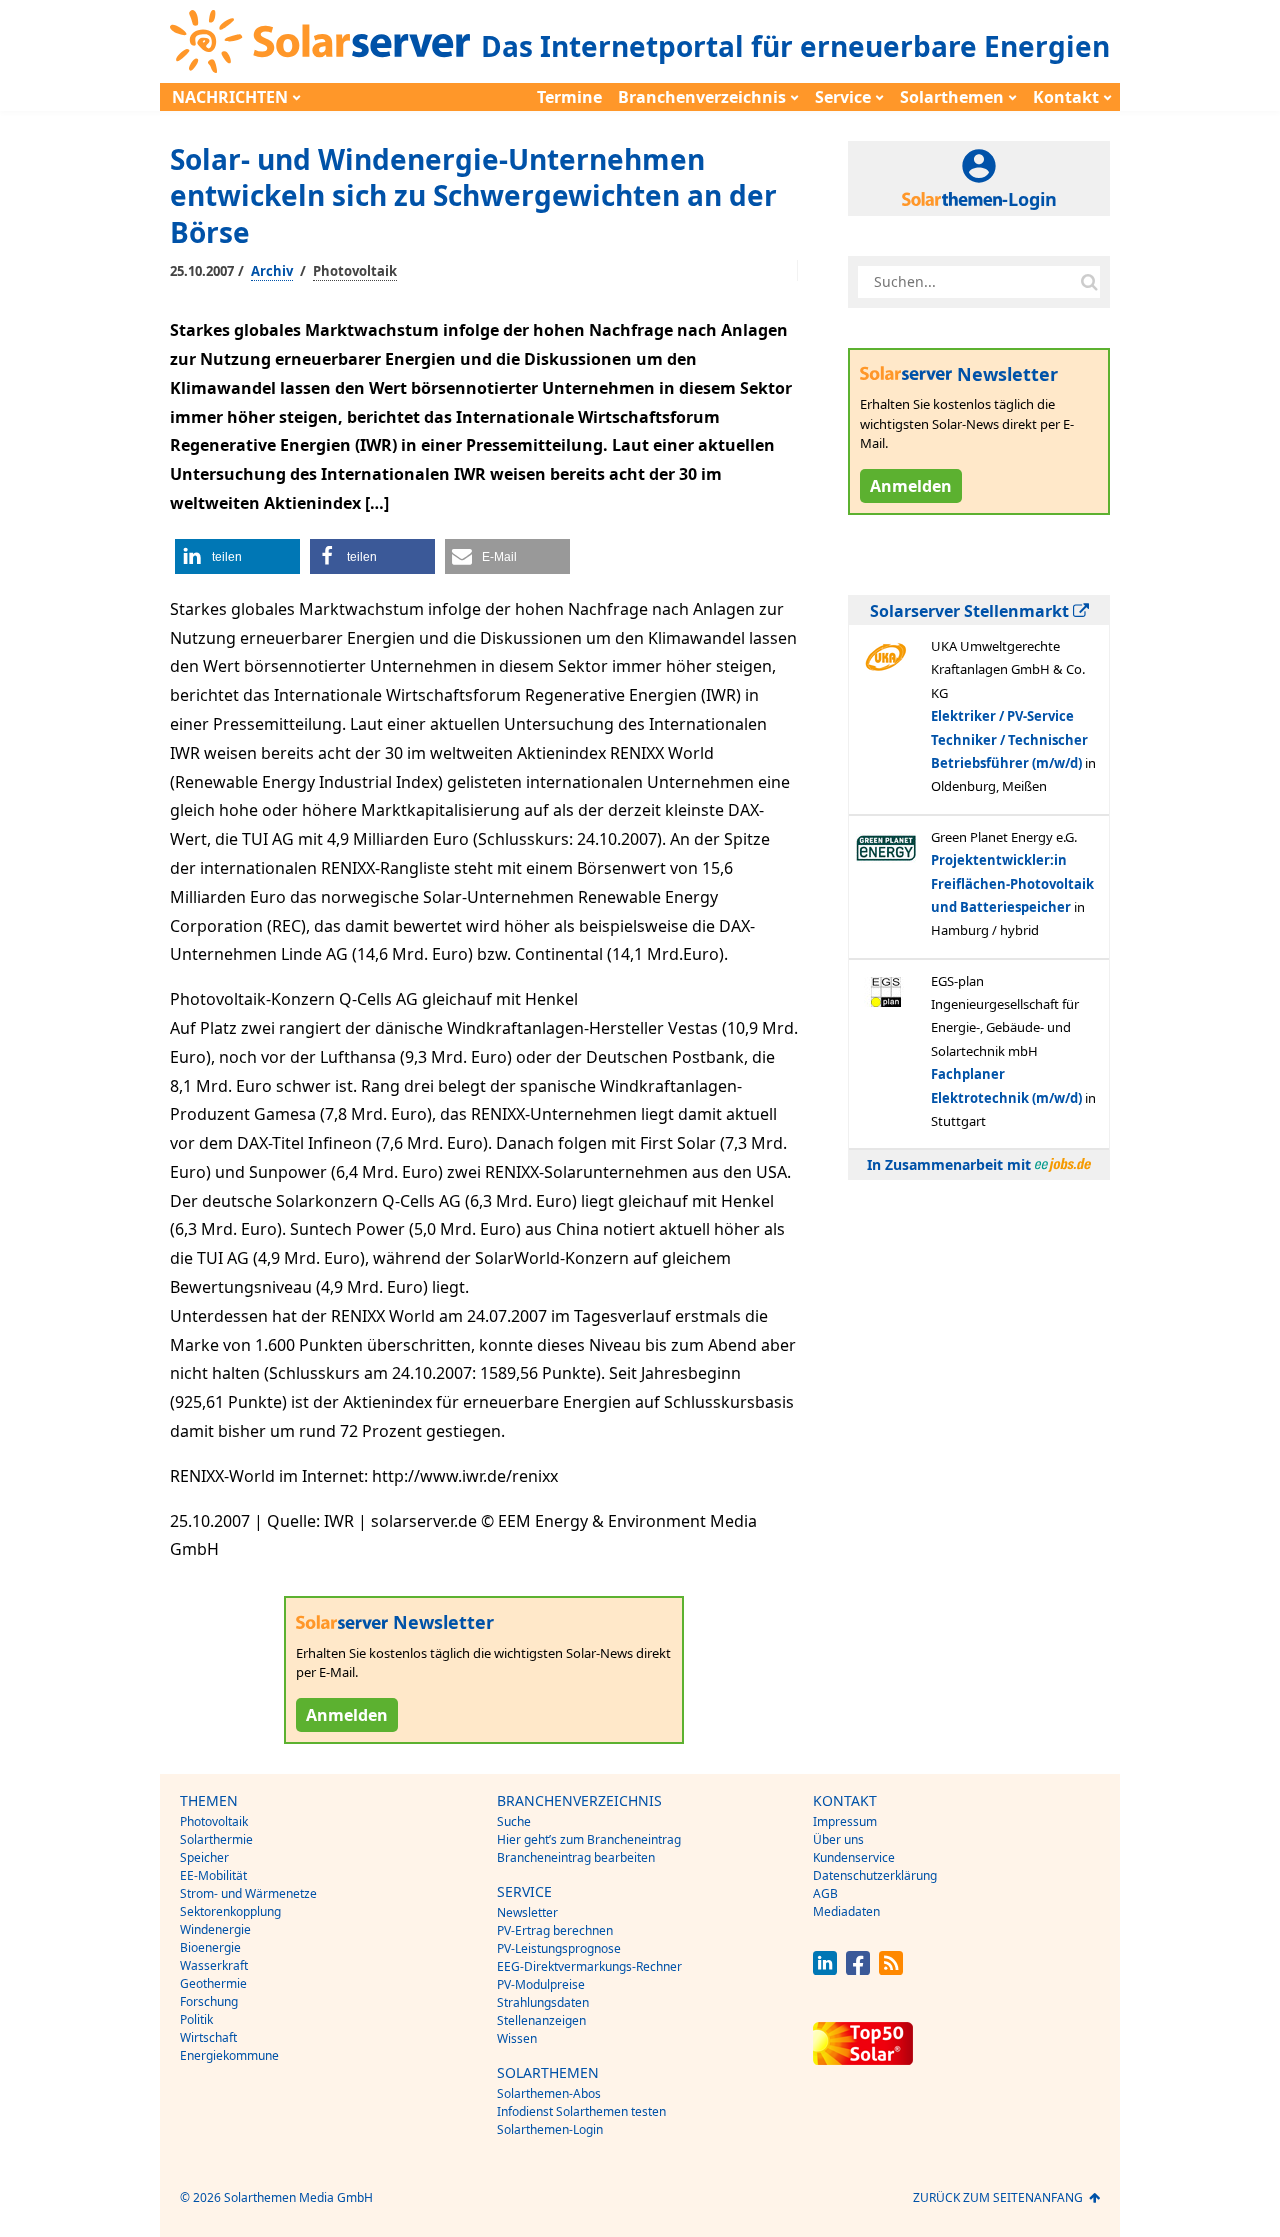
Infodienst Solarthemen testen (581, 2111)
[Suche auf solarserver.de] (1089, 282)
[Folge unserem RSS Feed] (891, 1969)
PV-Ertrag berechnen (555, 1930)
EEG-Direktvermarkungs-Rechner (589, 1966)
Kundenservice (854, 1857)
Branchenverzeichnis (702, 97)
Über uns (838, 1839)
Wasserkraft (214, 1965)
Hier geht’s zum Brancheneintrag (589, 1839)
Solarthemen (952, 97)
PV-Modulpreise (541, 1984)
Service (843, 97)
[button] (237, 556)
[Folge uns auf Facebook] (858, 1969)
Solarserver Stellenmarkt (971, 611)
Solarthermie (216, 1839)
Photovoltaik (355, 271)
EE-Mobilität (213, 1875)
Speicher (204, 1857)
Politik (196, 2019)
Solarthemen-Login (550, 2129)
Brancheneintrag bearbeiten (576, 1857)
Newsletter (527, 1912)
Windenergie (215, 1929)
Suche (514, 1821)
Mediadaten (846, 1911)
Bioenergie (210, 1947)
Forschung (209, 2001)
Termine (569, 97)
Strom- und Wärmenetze (248, 1893)
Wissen (517, 2038)
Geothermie (213, 1983)
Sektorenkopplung (230, 1911)
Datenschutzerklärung (875, 1875)
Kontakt (1066, 97)
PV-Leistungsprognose (559, 1948)
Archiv (272, 271)
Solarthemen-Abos (549, 2093)
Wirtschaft (208, 2037)
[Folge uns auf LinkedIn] (825, 1969)
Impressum (845, 1821)
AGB (825, 1893)
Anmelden (347, 1715)
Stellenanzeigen (541, 2020)
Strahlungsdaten (543, 2002)
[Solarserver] (320, 41)
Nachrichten (230, 97)
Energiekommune (229, 2055)
